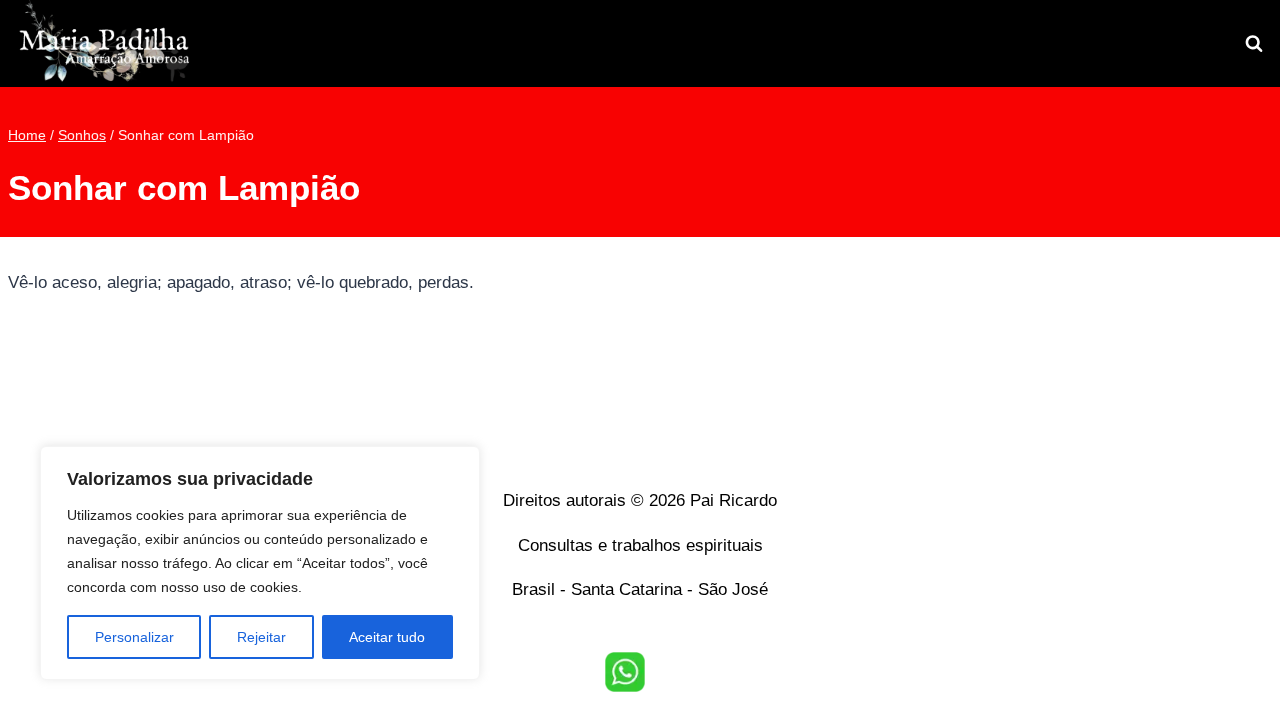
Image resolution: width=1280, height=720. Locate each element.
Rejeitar (261, 637)
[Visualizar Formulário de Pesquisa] (1254, 44)
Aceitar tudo (387, 637)
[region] (260, 563)
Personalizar (134, 637)
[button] (625, 672)
